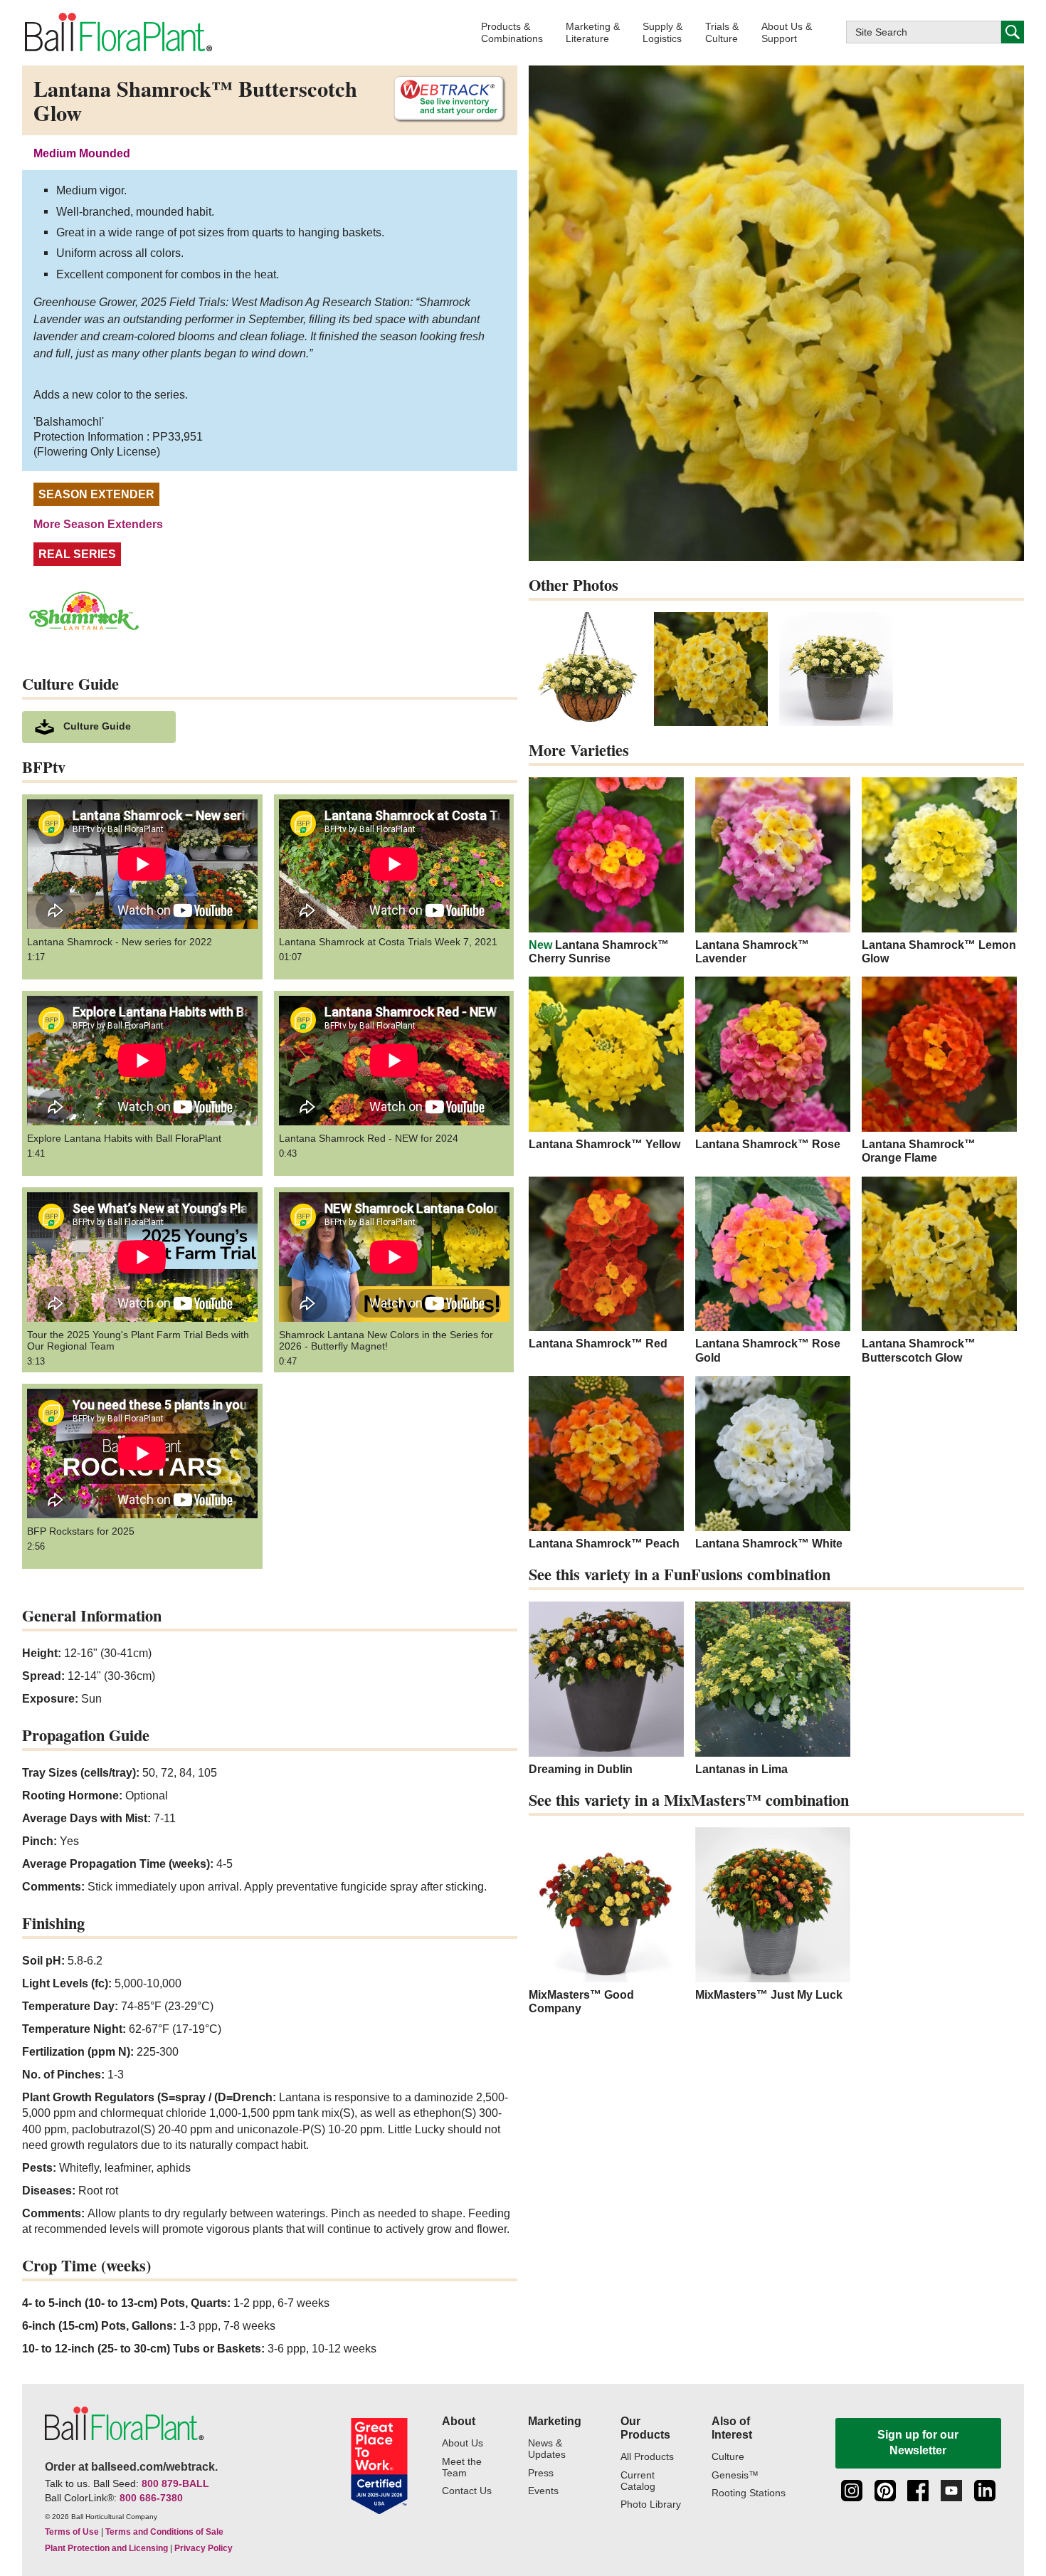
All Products (647, 2457)
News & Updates (547, 2449)
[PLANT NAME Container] (836, 669)
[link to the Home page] (117, 33)
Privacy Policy (204, 2548)
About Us (463, 2443)
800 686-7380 (151, 2498)
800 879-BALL (175, 2483)
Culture (728, 2457)
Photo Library (651, 2504)
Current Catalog (638, 2481)
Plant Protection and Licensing (106, 2548)
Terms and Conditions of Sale (164, 2532)
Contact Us (467, 2491)
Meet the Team (462, 2467)
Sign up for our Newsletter (918, 2443)
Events (543, 2491)
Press (541, 2473)
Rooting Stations (749, 2493)
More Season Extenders (98, 524)
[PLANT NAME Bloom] (711, 669)
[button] (512, 32)
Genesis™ (735, 2475)
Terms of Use (72, 2532)
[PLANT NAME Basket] (586, 669)
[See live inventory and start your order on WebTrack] (444, 99)
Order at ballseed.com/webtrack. (131, 2467)
